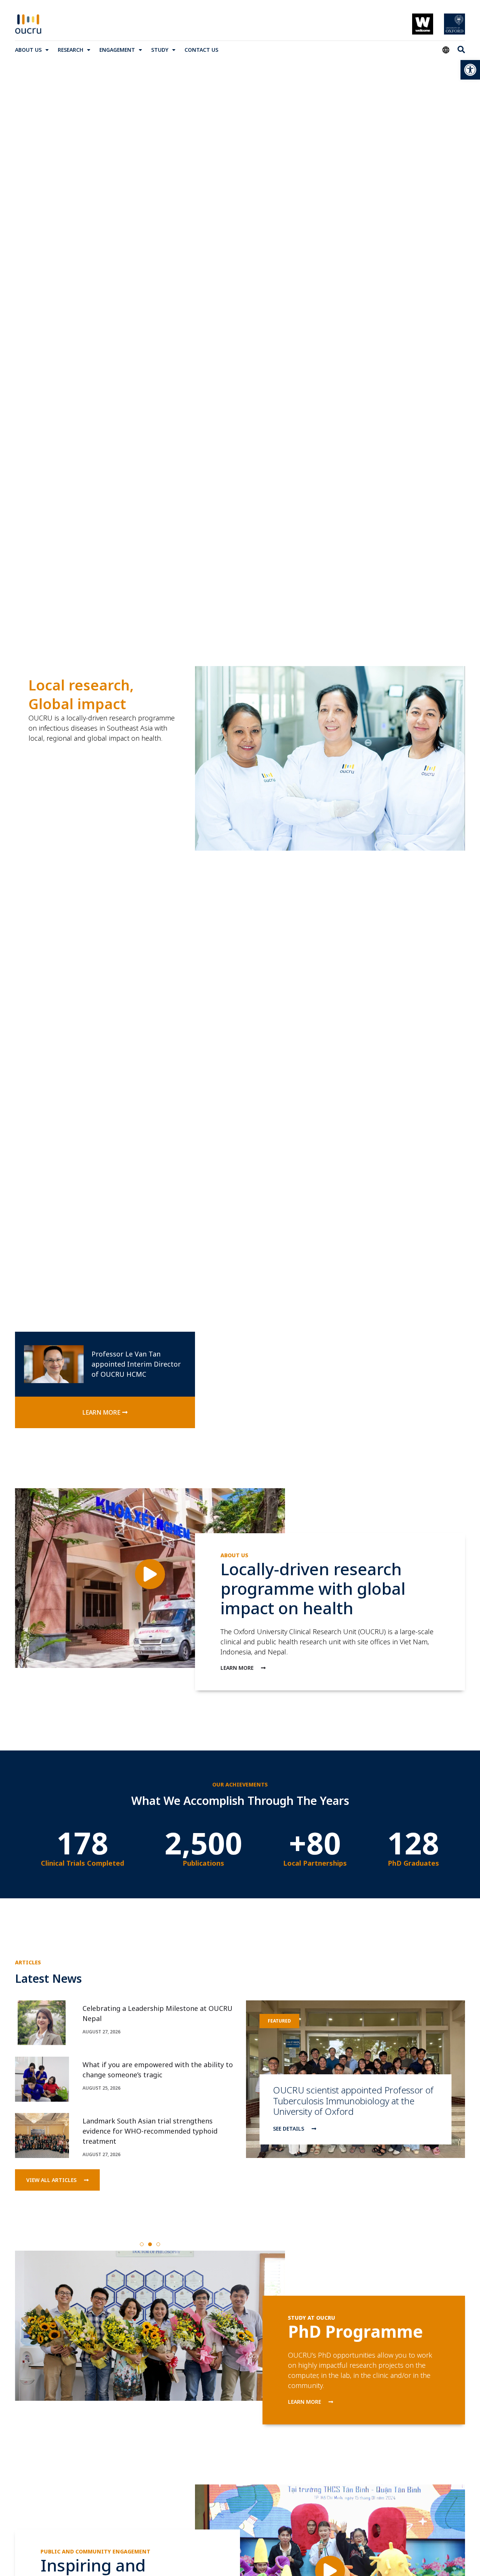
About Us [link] (28, 50)
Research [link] (70, 50)
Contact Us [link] (201, 50)
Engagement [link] (117, 50)
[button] (142, 2244)
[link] (470, 70)
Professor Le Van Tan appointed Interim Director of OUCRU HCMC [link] (136, 1364)
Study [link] (160, 50)
